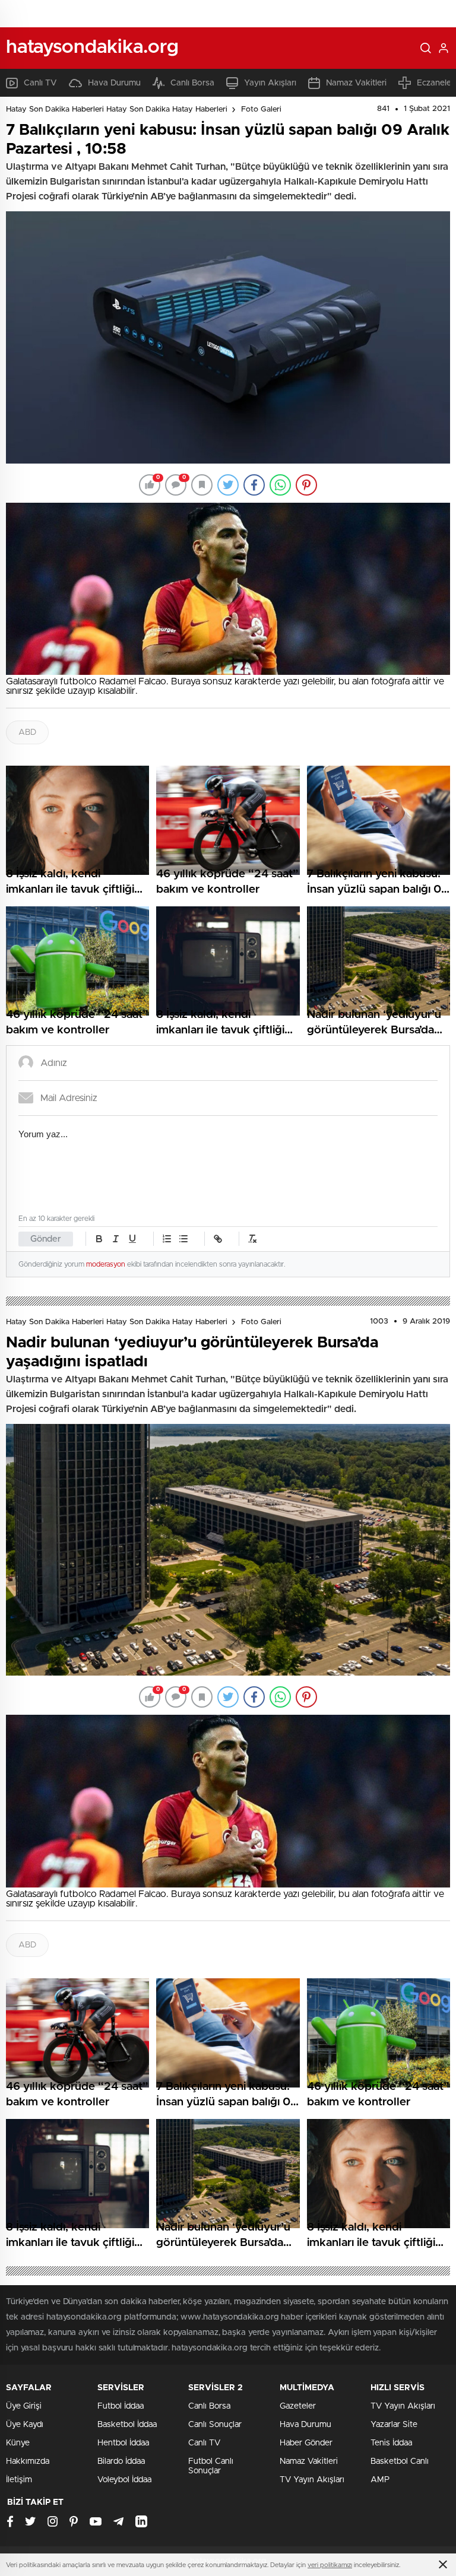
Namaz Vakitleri (356, 83)
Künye (18, 2443)
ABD (27, 732)
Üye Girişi (24, 2406)
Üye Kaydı (25, 2425)
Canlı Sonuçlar (215, 2425)
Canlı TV (40, 83)
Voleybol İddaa (124, 2480)
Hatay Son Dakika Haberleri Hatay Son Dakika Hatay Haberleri (117, 110)
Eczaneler (436, 83)
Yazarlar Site (394, 2425)
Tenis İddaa (391, 2443)
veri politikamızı (330, 2565)
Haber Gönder (306, 2443)
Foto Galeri (261, 110)
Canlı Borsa (192, 83)
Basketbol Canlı (400, 2461)
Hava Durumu (114, 83)
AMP (380, 2480)
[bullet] (183, 1239)
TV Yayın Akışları (312, 2480)
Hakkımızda (28, 2461)
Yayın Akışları (270, 83)
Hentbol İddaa (123, 2443)
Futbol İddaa (121, 2406)
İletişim (19, 2480)
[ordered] (167, 1239)
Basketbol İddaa (127, 2425)
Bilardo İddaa (121, 2461)
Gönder (46, 1239)
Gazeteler (298, 2406)
